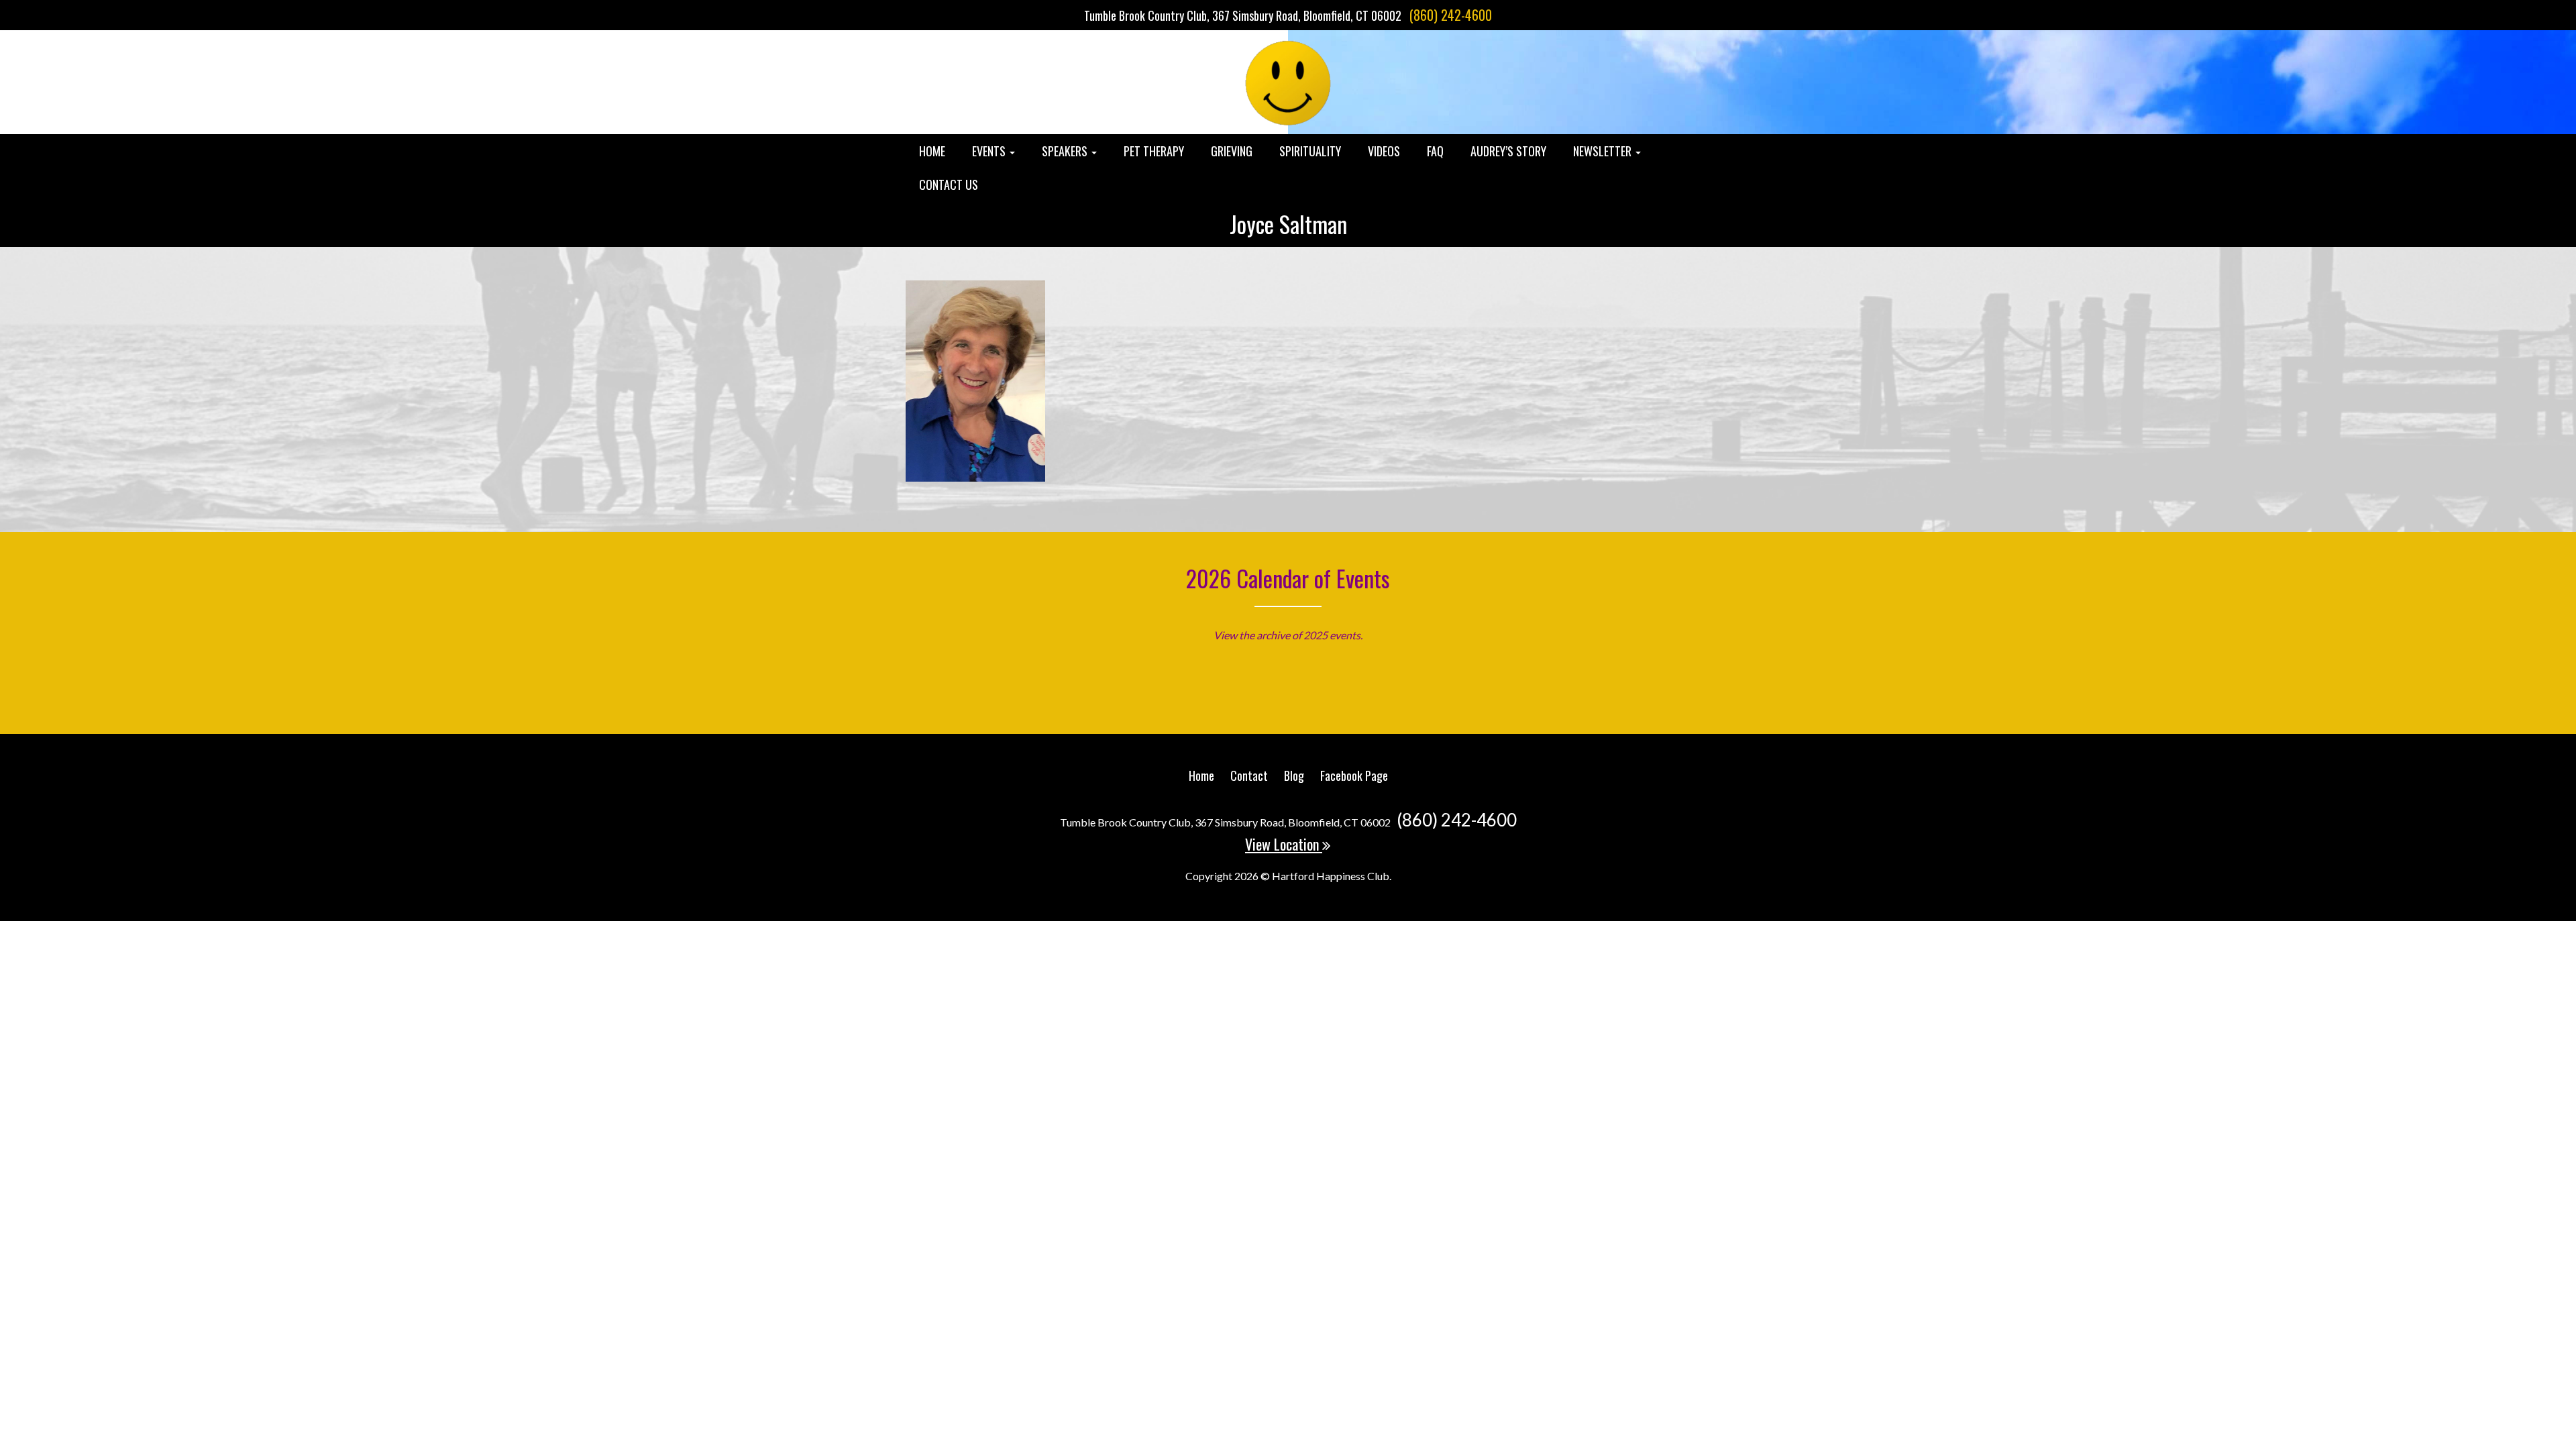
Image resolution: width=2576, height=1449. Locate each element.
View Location (1284, 844)
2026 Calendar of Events (1288, 578)
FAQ (1435, 151)
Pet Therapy (1154, 151)
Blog (1294, 775)
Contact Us (949, 184)
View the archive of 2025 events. (1288, 635)
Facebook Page (1354, 775)
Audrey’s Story (1508, 151)
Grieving (1232, 151)
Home (932, 151)
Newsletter (1604, 151)
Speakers (1066, 151)
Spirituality (1310, 151)
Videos (1384, 151)
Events (990, 151)
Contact (1249, 775)
